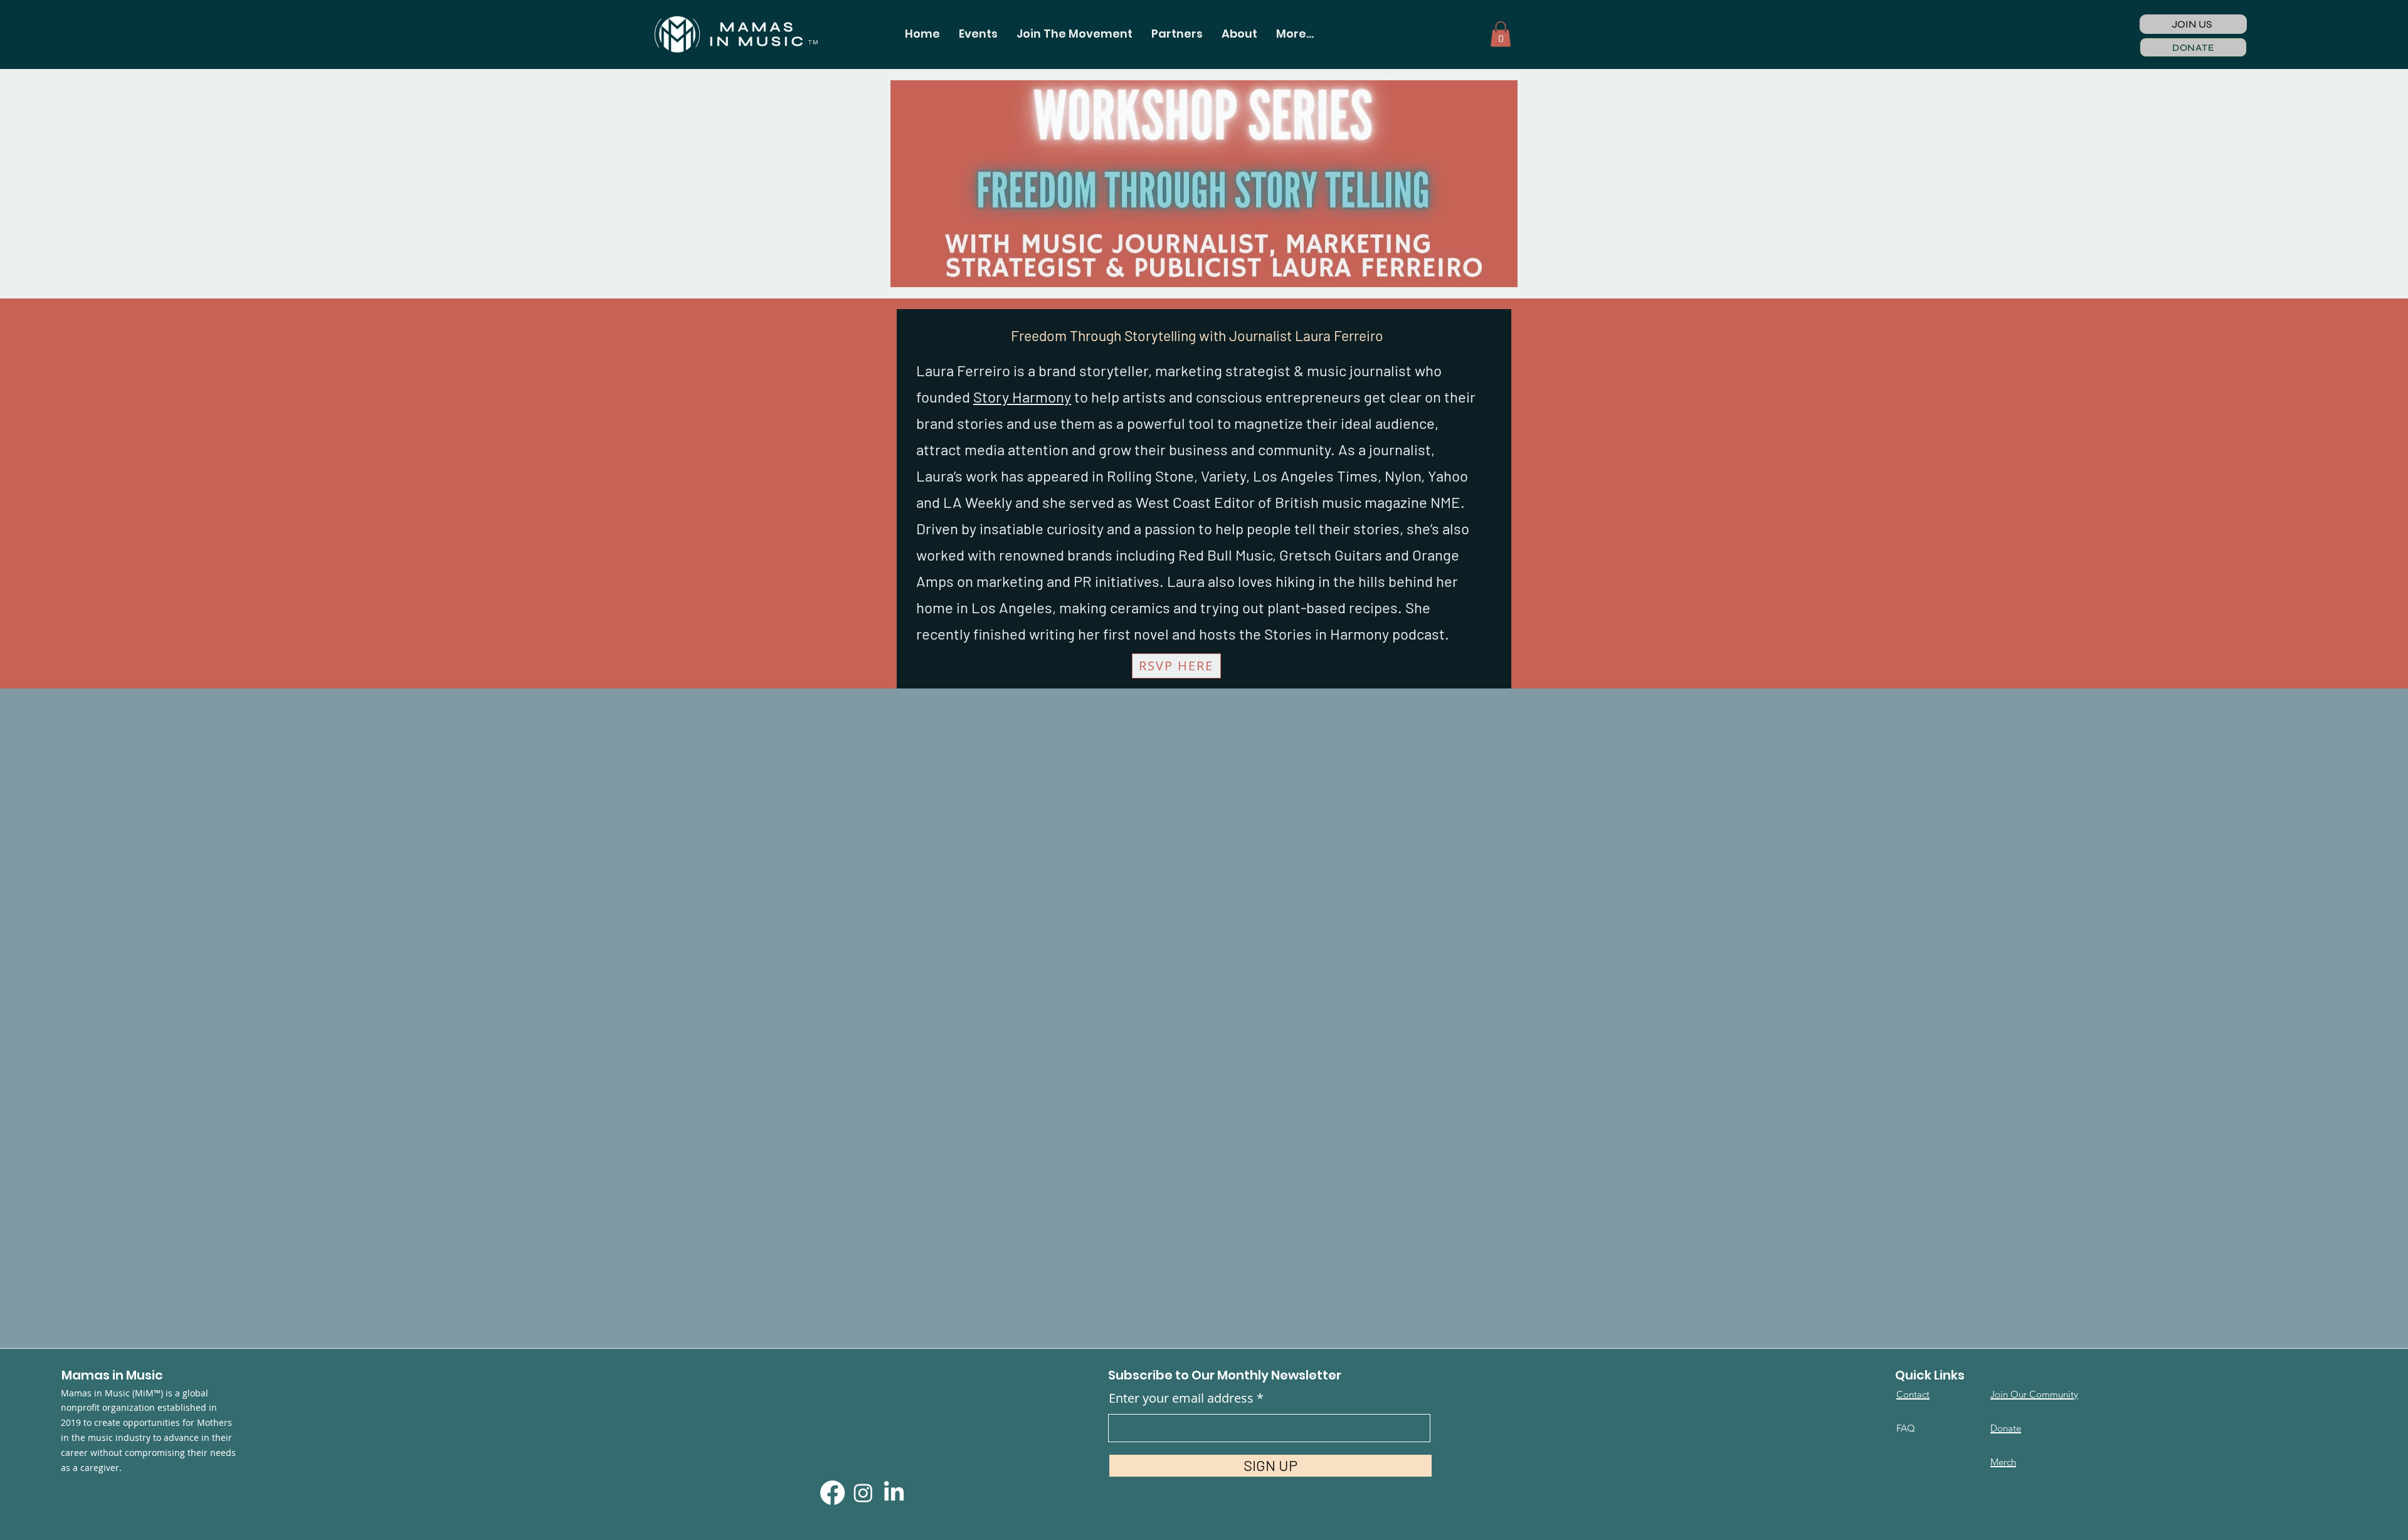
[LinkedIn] (894, 1493)
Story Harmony (1022, 397)
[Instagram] (863, 1493)
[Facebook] (832, 1493)
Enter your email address (1181, 1398)
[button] (978, 34)
